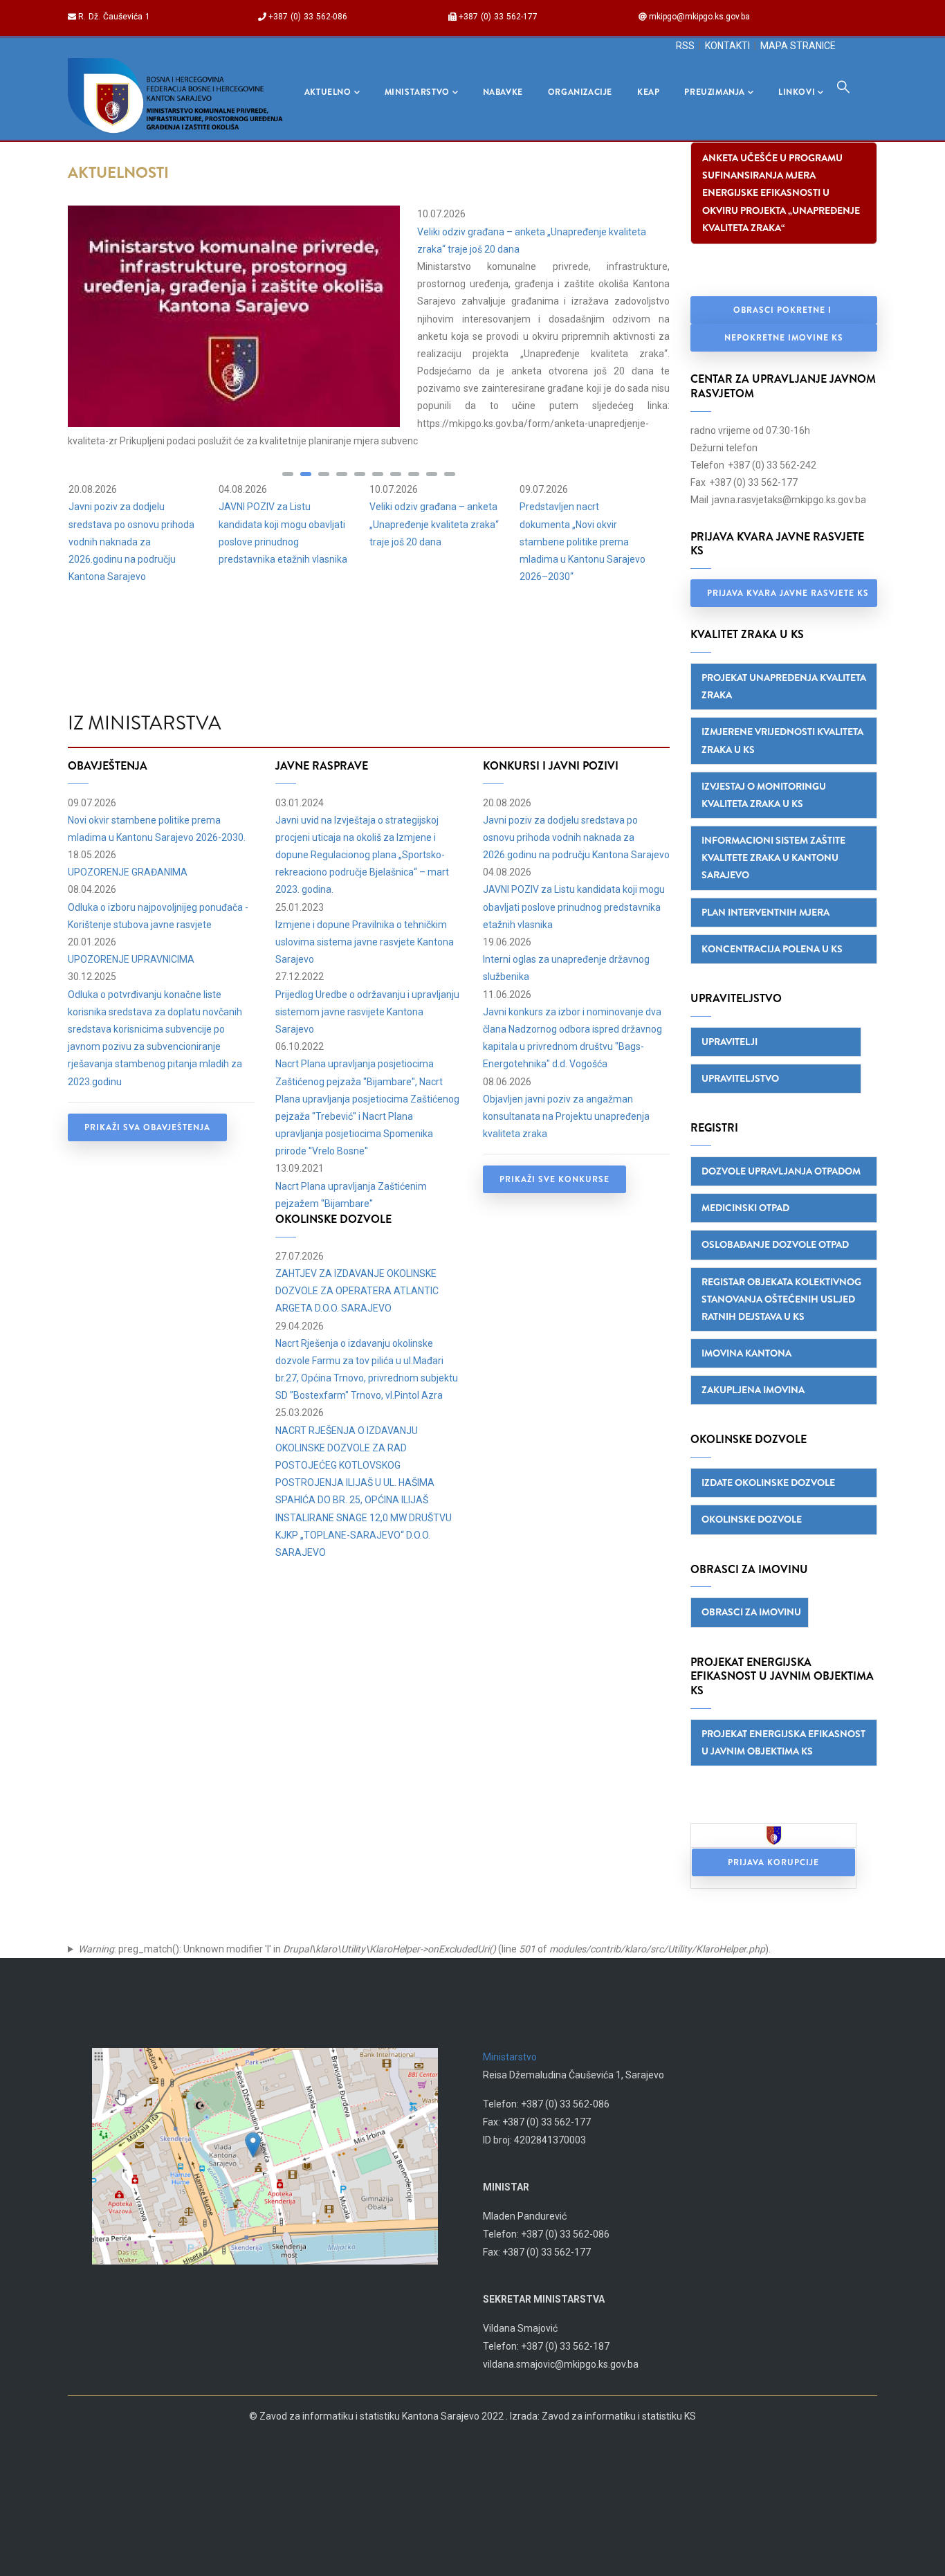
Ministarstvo (417, 92)
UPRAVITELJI (730, 1042)
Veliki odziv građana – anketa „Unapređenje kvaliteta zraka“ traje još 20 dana (434, 524)
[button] (288, 474)
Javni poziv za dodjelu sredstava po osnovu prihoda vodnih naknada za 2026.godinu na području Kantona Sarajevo (131, 542)
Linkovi (797, 92)
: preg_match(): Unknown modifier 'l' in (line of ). (424, 1949)
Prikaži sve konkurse (554, 1179)
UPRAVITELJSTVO (740, 1078)
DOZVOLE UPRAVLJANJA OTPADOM (781, 1171)
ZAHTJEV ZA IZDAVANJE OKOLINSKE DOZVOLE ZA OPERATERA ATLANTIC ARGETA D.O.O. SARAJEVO (357, 1291)
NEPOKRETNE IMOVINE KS (784, 338)
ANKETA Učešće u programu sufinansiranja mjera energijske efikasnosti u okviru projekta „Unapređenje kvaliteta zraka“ (781, 193)
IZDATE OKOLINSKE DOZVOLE (768, 1482)
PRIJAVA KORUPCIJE (773, 1862)
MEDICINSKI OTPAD (745, 1208)
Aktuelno (328, 92)
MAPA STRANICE (798, 46)
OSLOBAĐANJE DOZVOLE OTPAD (775, 1244)
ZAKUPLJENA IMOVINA (753, 1390)
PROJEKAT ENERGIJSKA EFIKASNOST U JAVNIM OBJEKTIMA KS (783, 1742)
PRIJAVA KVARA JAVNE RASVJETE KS (788, 593)
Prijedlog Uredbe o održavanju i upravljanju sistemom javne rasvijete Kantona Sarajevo (367, 1012)
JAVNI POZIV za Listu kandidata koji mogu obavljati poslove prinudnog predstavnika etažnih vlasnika (574, 907)
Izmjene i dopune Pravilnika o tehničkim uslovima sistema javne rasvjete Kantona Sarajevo (365, 942)
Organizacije (580, 92)
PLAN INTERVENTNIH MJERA (765, 912)
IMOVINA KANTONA (746, 1353)
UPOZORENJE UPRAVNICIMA (131, 959)
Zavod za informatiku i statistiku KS (619, 2416)
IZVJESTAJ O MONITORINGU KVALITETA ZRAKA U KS (764, 795)
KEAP (648, 92)
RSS (685, 46)
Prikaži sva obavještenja (147, 1127)
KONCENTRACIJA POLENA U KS (772, 949)
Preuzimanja (715, 92)
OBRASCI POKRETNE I (784, 310)
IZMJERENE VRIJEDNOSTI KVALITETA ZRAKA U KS (782, 740)
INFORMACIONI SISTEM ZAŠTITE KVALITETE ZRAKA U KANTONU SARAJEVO (773, 858)
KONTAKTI (727, 46)
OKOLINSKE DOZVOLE (752, 1519)
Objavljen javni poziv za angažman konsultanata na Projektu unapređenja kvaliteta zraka (566, 1116)
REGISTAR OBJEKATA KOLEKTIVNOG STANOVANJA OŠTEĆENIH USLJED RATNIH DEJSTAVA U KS (781, 1299)
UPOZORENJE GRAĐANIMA (128, 872)
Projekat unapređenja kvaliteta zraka (784, 686)
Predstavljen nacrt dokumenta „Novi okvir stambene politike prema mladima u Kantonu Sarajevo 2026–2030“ (582, 542)
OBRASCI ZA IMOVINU (751, 1612)
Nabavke (503, 92)
